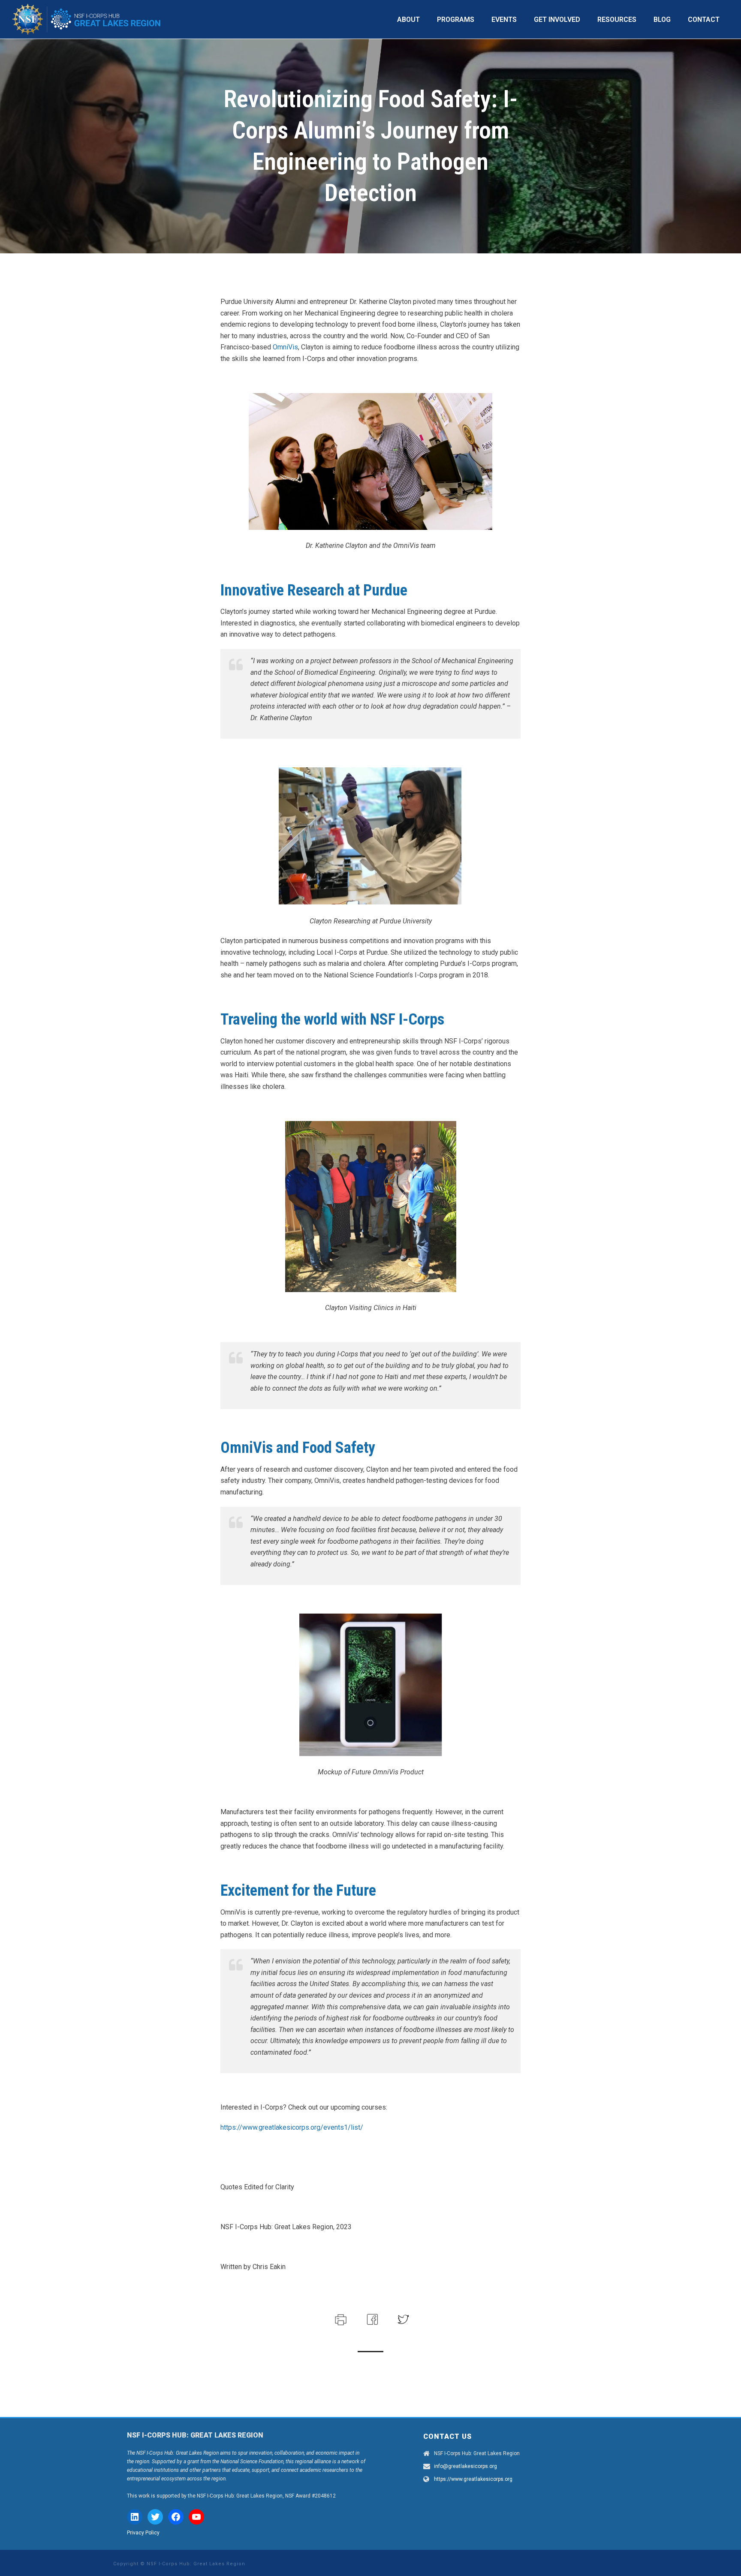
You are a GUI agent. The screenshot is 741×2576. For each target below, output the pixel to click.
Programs (456, 20)
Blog (662, 20)
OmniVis (285, 347)
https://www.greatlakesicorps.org (473, 2479)
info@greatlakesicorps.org (465, 2466)
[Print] (340, 2319)
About (408, 20)
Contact (704, 20)
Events (504, 20)
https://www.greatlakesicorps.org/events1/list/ (292, 2127)
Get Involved (557, 20)
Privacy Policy (143, 2533)
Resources (617, 20)
